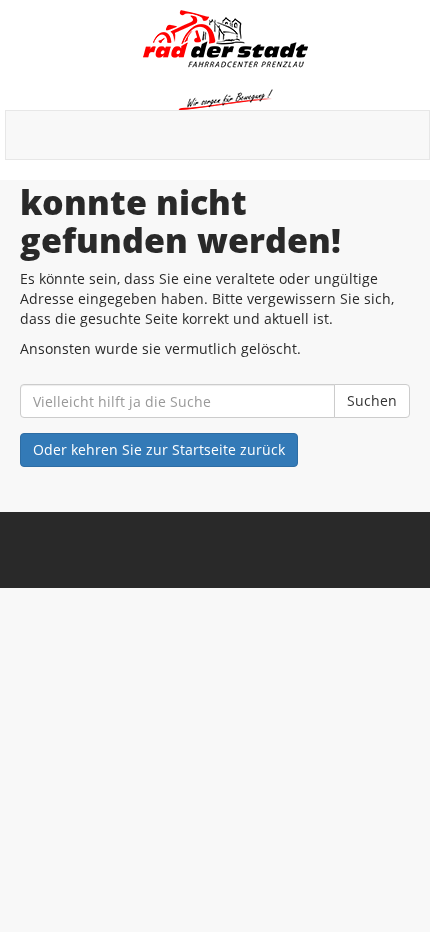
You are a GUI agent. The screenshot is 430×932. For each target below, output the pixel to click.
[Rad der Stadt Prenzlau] (225, 60)
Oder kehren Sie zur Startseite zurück (159, 449)
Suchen (372, 400)
